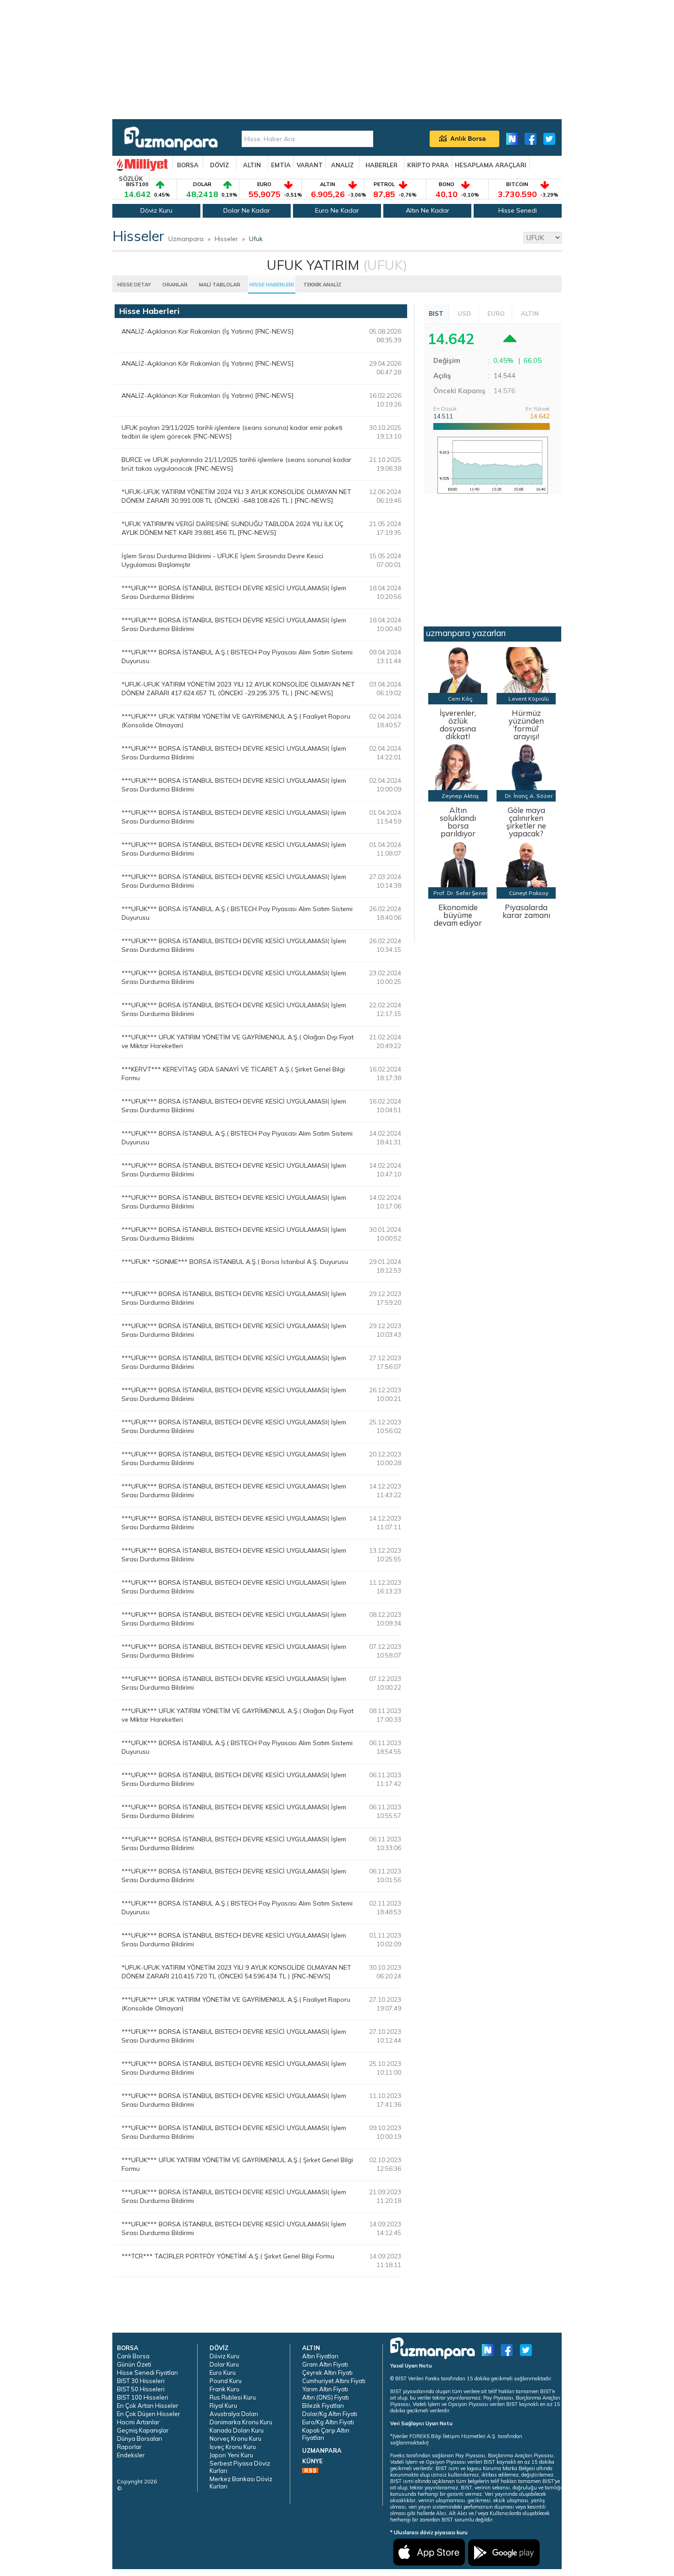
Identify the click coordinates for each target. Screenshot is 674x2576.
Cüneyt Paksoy (529, 893)
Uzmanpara (186, 239)
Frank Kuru (224, 2389)
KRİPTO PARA (428, 165)
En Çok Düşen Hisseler (149, 2414)
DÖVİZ (219, 165)
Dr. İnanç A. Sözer (529, 796)
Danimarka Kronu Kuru (241, 2422)
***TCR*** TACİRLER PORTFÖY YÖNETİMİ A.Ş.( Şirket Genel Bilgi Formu (228, 2256)
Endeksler (131, 2455)
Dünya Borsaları (140, 2439)
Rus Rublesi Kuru (233, 2397)
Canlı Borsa (133, 2356)
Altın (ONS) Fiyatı (326, 2397)
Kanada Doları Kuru (237, 2430)
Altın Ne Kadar (428, 210)
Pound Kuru (226, 2381)
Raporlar (129, 2447)
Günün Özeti (134, 2364)
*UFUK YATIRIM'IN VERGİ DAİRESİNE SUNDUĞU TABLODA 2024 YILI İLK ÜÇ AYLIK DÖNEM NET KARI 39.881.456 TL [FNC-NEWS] (232, 528)
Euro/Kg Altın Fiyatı (328, 2422)
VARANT (310, 165)
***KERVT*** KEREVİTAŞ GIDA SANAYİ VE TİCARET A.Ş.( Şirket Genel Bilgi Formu (233, 1074)
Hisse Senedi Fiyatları (147, 2373)
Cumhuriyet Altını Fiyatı (334, 2381)
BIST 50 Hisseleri (141, 2389)
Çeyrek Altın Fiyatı (327, 2373)
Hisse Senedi (518, 210)
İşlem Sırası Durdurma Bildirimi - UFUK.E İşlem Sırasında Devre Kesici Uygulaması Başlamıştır (222, 560)
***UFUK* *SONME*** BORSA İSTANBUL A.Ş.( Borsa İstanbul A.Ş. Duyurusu (235, 1262)
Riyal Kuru (223, 2406)
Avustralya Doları (234, 2414)
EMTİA (281, 165)
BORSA (188, 165)
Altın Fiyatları (320, 2356)
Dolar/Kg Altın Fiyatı (330, 2414)
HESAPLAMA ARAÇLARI (491, 165)
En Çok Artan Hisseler (148, 2406)
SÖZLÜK (131, 179)
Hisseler (226, 239)
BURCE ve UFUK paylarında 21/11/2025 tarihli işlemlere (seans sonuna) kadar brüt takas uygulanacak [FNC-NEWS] (236, 464)
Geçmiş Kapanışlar (143, 2430)
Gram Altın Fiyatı (325, 2364)
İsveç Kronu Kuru (233, 2447)
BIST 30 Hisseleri (141, 2381)
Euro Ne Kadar (337, 210)
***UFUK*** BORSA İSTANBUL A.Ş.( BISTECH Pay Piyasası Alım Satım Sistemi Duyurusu (237, 656)
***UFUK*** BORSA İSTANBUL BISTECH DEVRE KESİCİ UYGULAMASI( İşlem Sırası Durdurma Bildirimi (234, 592)
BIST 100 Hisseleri (143, 2397)
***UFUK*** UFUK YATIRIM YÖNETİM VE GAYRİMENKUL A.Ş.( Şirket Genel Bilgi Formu (237, 2164)
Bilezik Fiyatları (323, 2406)
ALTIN (252, 165)
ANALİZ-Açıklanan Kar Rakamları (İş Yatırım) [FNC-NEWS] (207, 331)
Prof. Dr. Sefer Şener (460, 893)
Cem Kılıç (460, 699)
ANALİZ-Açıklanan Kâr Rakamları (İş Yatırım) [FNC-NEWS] (207, 363)
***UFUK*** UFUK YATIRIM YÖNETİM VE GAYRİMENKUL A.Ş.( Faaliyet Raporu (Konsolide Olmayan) (236, 721)
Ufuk (256, 239)
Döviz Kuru (156, 210)
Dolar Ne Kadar (247, 210)
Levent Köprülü (529, 699)
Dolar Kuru (224, 2364)
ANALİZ (342, 165)
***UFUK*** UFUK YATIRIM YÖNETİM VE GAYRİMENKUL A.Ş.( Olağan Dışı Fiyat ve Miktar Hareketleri (238, 1041)
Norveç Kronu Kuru (235, 2439)
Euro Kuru (223, 2373)
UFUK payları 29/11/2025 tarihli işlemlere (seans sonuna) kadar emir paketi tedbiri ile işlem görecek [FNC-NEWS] (232, 432)
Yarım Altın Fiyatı (325, 2389)
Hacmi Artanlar (138, 2422)
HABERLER (381, 165)
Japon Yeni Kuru (231, 2455)
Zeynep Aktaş (460, 796)
